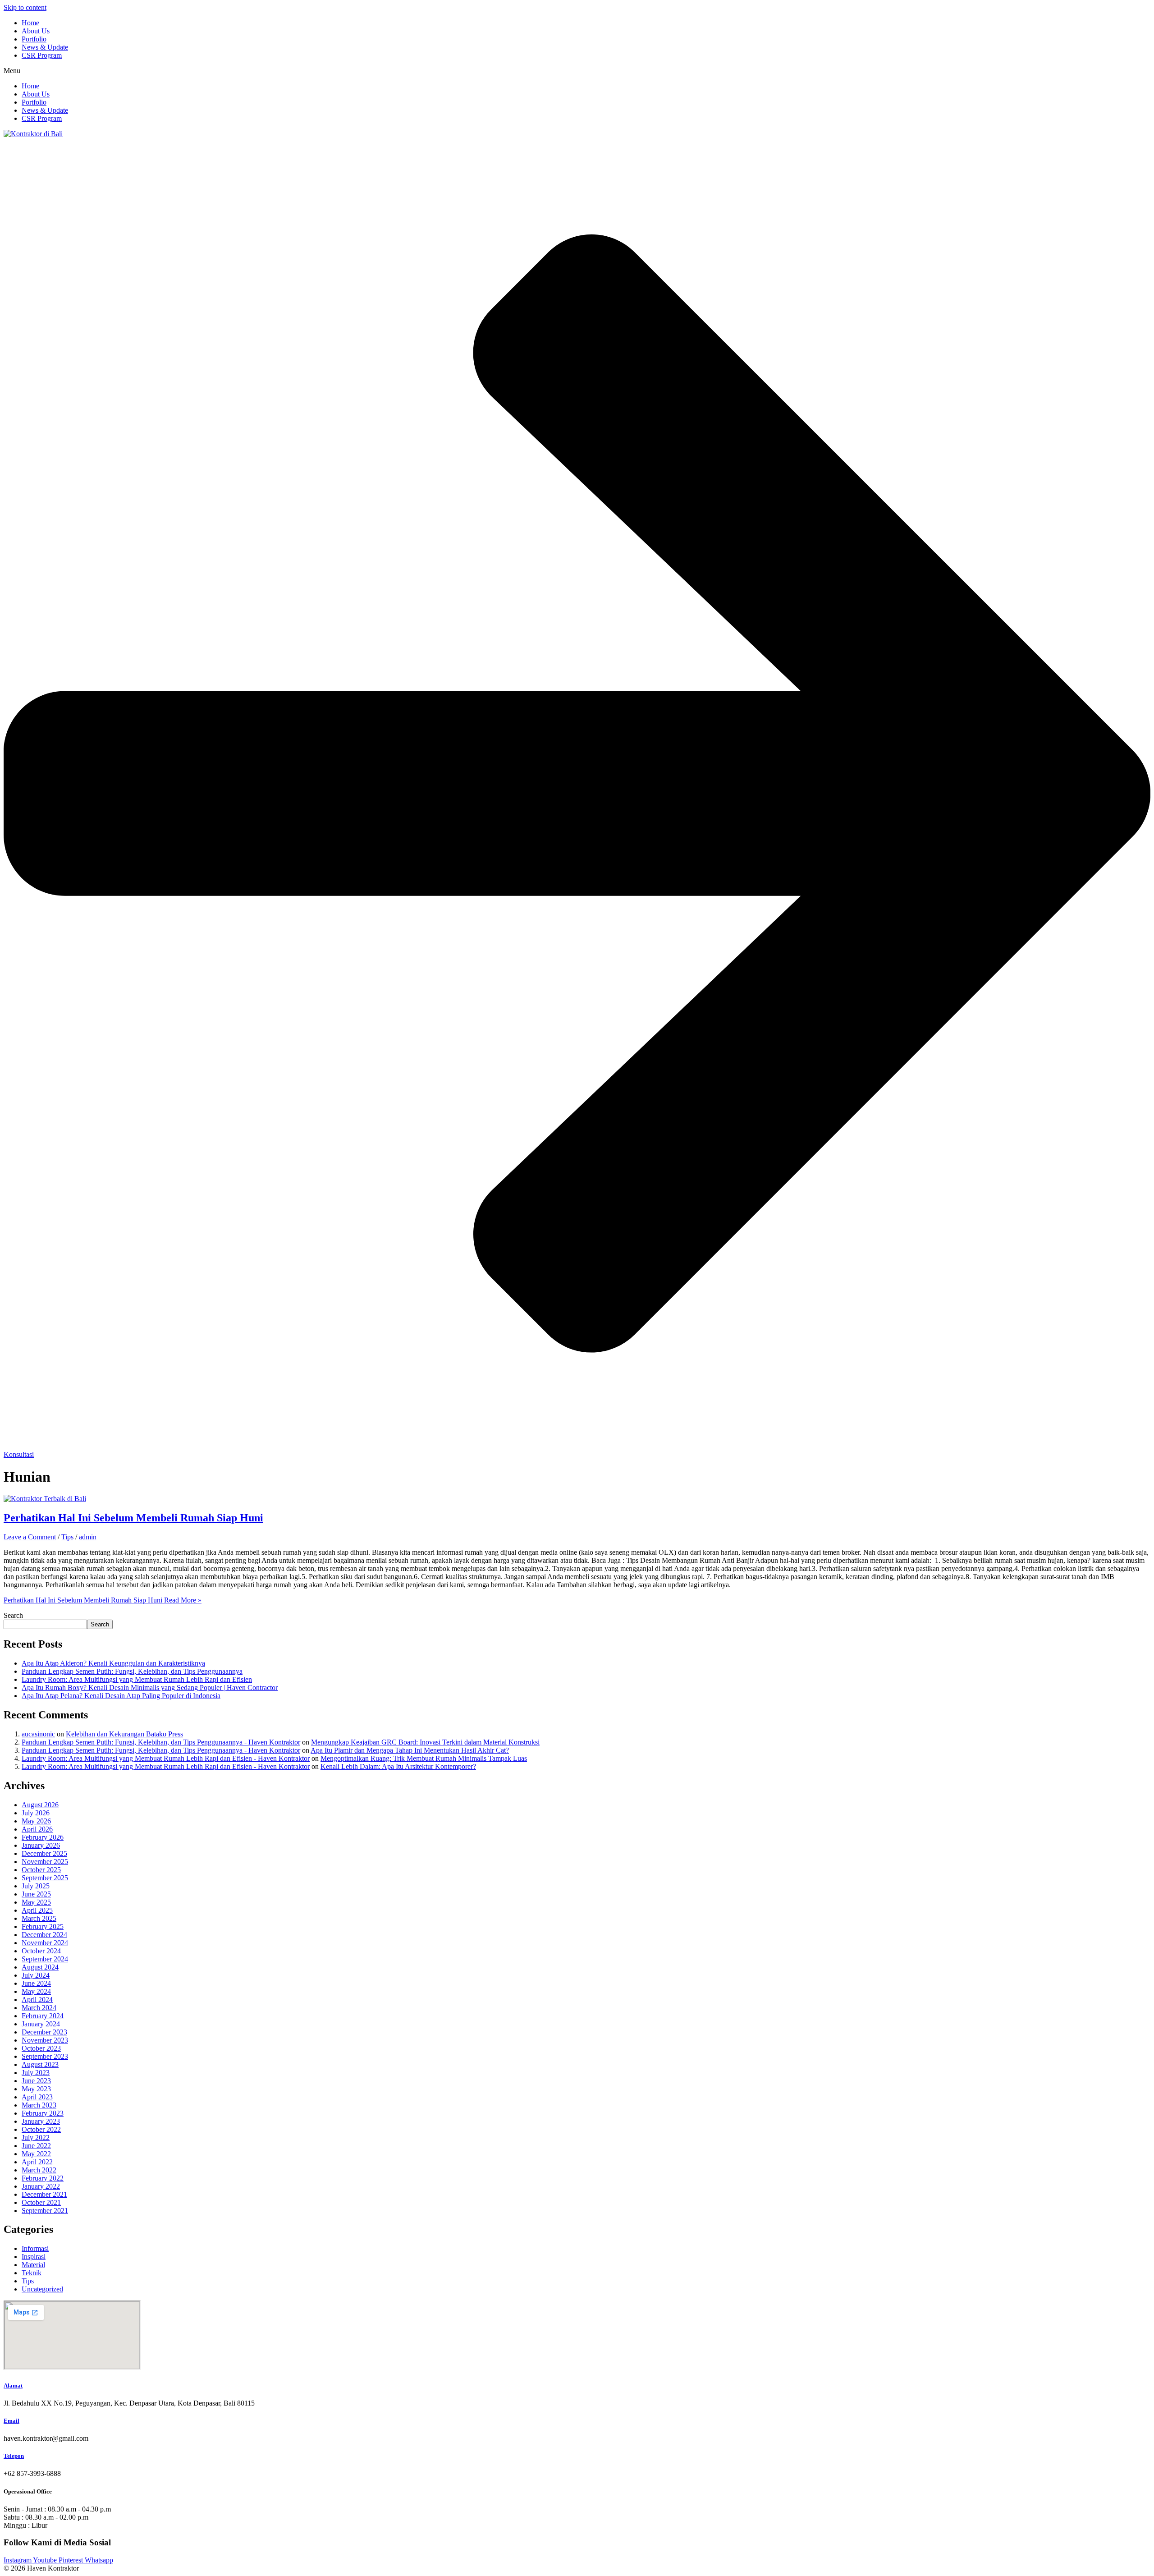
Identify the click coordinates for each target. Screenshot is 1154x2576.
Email (11, 2421)
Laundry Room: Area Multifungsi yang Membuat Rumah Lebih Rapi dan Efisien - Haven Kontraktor (166, 1758)
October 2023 (41, 2048)
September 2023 (45, 2056)
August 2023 (40, 2064)
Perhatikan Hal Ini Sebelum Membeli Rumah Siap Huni (133, 1518)
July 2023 (36, 2073)
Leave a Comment (30, 1537)
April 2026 (37, 1829)
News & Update (45, 47)
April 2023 (37, 2097)
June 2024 (36, 1983)
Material (33, 2265)
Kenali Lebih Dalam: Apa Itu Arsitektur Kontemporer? (398, 1766)
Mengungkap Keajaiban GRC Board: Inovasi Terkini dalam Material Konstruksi (425, 1742)
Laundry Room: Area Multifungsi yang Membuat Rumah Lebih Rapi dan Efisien (137, 1679)
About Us (36, 31)
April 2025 (37, 1910)
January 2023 (41, 2121)
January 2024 (41, 2024)
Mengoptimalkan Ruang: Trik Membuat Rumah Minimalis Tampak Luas (424, 1758)
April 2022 (37, 2162)
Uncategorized (42, 2289)
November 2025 (45, 1862)
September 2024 (45, 1959)
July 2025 (36, 1886)
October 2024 (41, 1951)
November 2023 (45, 2040)
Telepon (14, 2456)
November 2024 (45, 1943)
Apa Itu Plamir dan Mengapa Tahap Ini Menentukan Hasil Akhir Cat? (410, 1750)
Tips (67, 1537)
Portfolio (34, 39)
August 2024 (40, 1967)
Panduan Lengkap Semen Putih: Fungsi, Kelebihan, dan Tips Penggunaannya (132, 1671)
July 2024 (36, 1975)
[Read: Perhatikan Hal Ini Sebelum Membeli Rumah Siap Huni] (45, 1499)
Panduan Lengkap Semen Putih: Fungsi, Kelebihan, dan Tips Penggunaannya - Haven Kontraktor (161, 1742)
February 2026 (43, 1837)
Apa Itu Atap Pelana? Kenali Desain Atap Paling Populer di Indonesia (121, 1696)
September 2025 (45, 1878)
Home (30, 23)
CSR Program (42, 55)
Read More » (103, 1600)
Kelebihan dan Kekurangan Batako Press (124, 1734)
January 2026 (41, 1845)
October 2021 (41, 2202)
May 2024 (36, 1991)
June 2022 (36, 2146)
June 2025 (36, 1894)
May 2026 (36, 1821)
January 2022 (41, 2186)
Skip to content (25, 7)
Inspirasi (34, 2257)
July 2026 (36, 1813)
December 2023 (44, 2032)
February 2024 (43, 2016)
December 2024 (44, 1935)
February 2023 (43, 2113)
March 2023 (39, 2105)
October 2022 (41, 2129)
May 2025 (36, 1902)
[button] (577, 71)
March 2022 (39, 2170)
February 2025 (43, 1926)
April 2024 (37, 2000)
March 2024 (39, 2008)
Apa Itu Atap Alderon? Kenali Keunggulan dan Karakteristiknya (113, 1663)
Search (13, 1615)
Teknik (32, 2273)
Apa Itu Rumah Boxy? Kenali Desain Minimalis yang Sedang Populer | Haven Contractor (150, 1687)
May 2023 (36, 2089)
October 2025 (41, 1870)
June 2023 (36, 2081)
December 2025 (44, 1853)
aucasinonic (38, 1734)
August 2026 (40, 1805)
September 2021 (45, 2211)
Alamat (13, 2385)
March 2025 (39, 1918)
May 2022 (36, 2154)
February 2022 (43, 2178)
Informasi (35, 2248)
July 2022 (36, 2137)
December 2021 (44, 2194)
